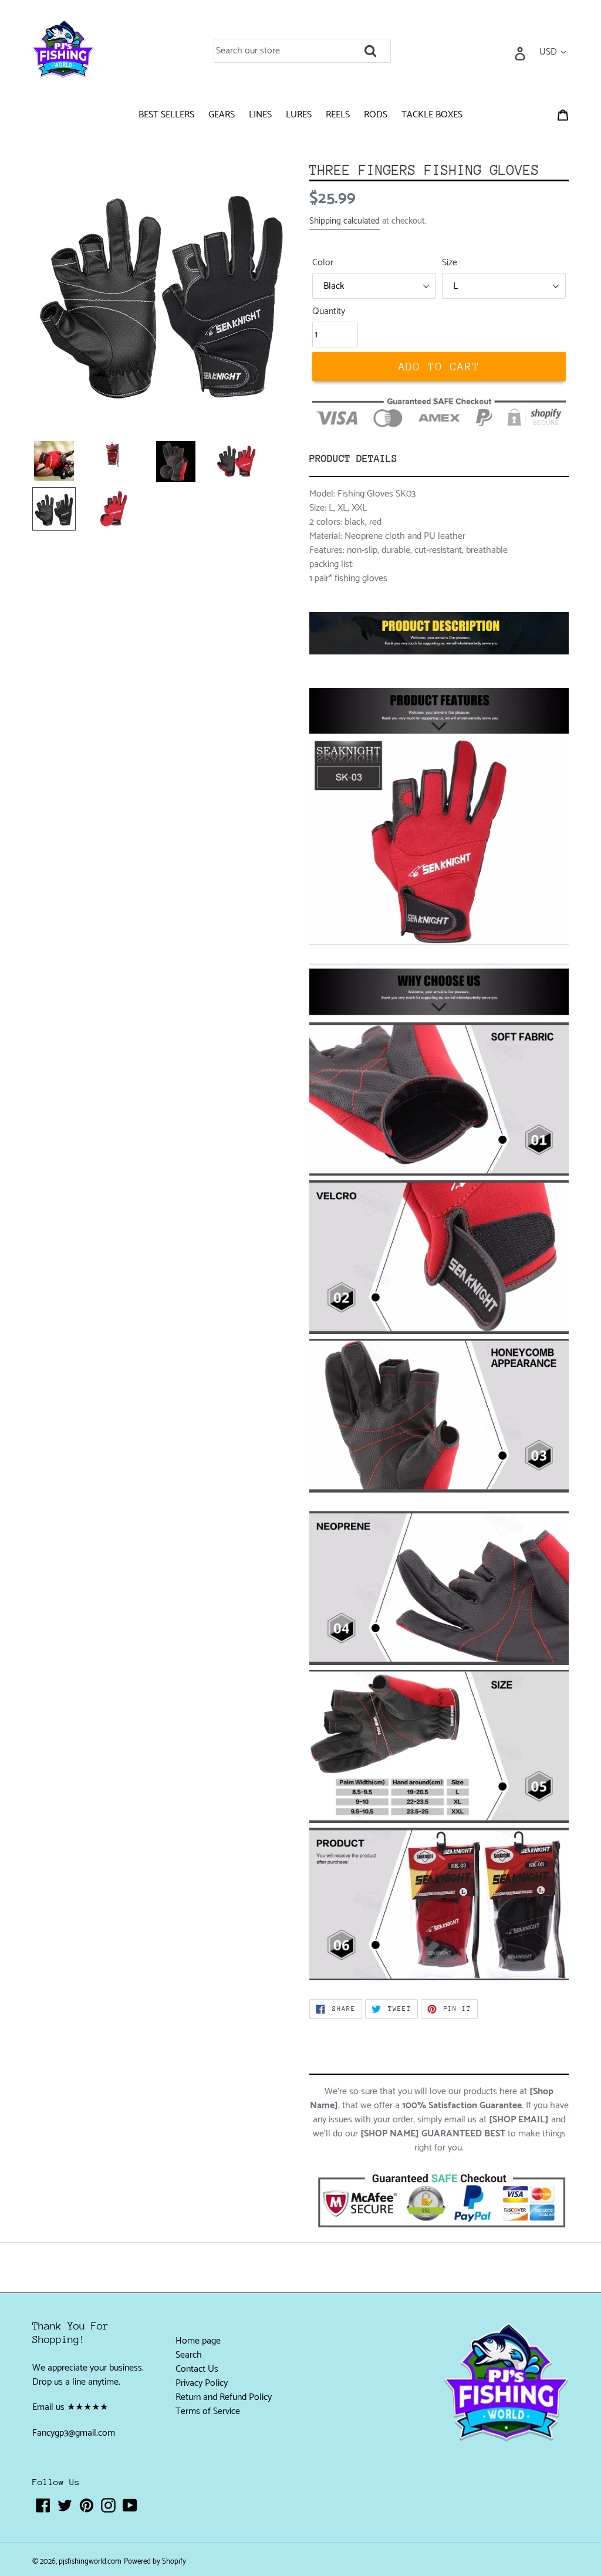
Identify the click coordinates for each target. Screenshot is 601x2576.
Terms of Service (208, 2411)
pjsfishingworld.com (90, 2562)
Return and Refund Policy (224, 2397)
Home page (198, 2341)
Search (189, 2355)
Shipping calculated (345, 221)
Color (323, 263)
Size (450, 263)
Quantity (329, 312)
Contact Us (197, 2369)
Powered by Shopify (155, 2562)
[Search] (387, 47)
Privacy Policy (202, 2383)
